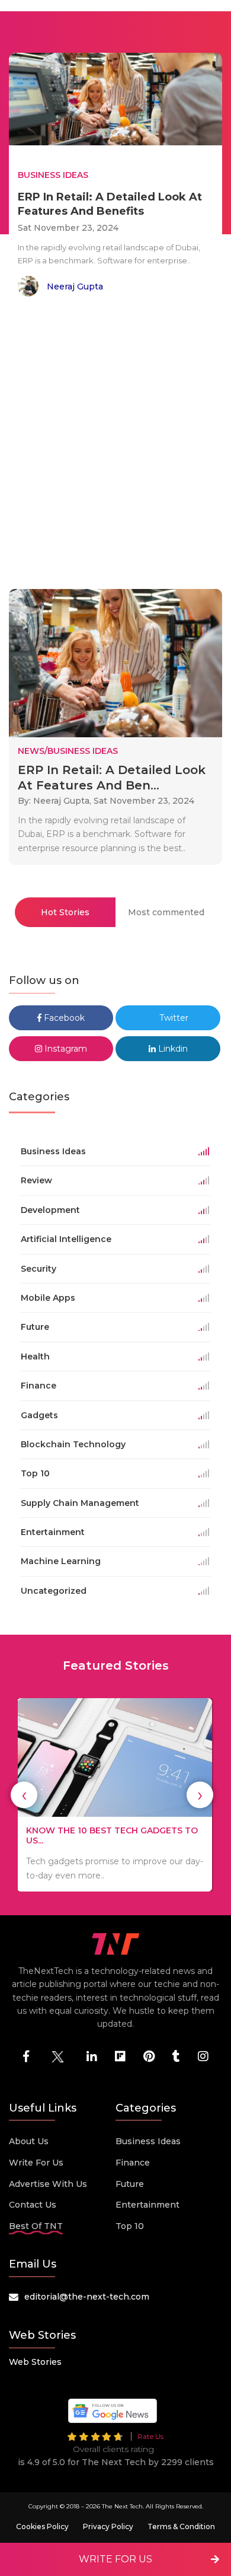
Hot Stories (65, 912)
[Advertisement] (115, 445)
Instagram (65, 1049)
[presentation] (24, 1795)
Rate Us (150, 2436)
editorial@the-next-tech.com (87, 2297)
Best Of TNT (36, 2226)
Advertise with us (48, 2184)
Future (130, 2184)
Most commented (166, 912)
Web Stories (35, 2362)
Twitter (173, 1018)
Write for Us (36, 2163)
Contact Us (33, 2205)
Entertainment (147, 2205)
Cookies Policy (42, 2526)
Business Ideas (148, 2141)
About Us (29, 2141)
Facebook (63, 1018)
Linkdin (172, 1049)
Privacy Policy (108, 2526)
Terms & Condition (181, 2526)
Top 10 (130, 2226)
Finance (133, 2163)
